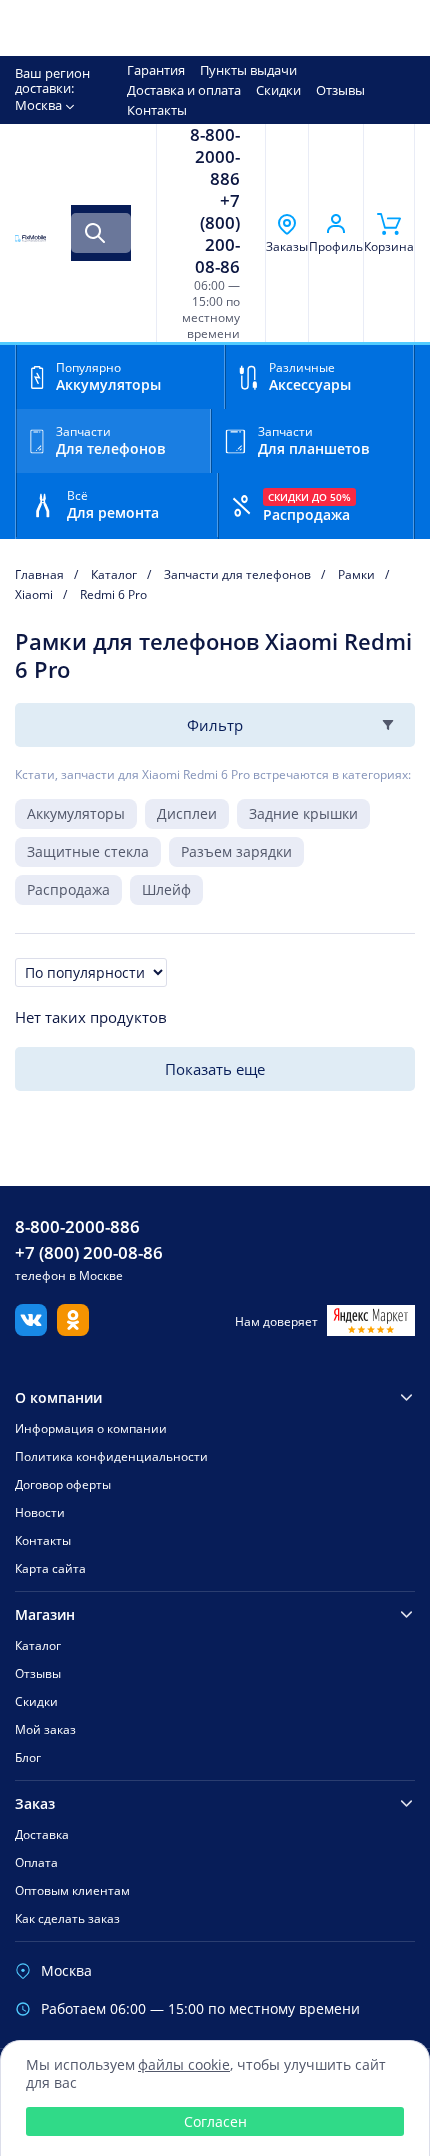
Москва (38, 105)
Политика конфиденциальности (111, 1456)
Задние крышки (303, 813)
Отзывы (340, 90)
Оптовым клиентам (72, 1890)
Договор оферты (63, 1484)
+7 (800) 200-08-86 (217, 234)
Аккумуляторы (76, 813)
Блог (28, 1757)
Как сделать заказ (67, 1918)
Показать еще (215, 1069)
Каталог (38, 1645)
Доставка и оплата (184, 90)
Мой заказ (45, 1729)
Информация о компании (91, 1428)
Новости (40, 1512)
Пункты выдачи (248, 70)
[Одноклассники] (73, 1330)
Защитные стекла (88, 851)
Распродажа (68, 889)
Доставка (42, 1834)
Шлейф (166, 889)
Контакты (157, 110)
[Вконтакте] (31, 1330)
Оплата (36, 1862)
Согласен (215, 2121)
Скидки (278, 90)
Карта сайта (50, 1568)
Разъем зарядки (236, 851)
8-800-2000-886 (215, 157)
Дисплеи (187, 813)
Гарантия (156, 70)
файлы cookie (184, 2064)
